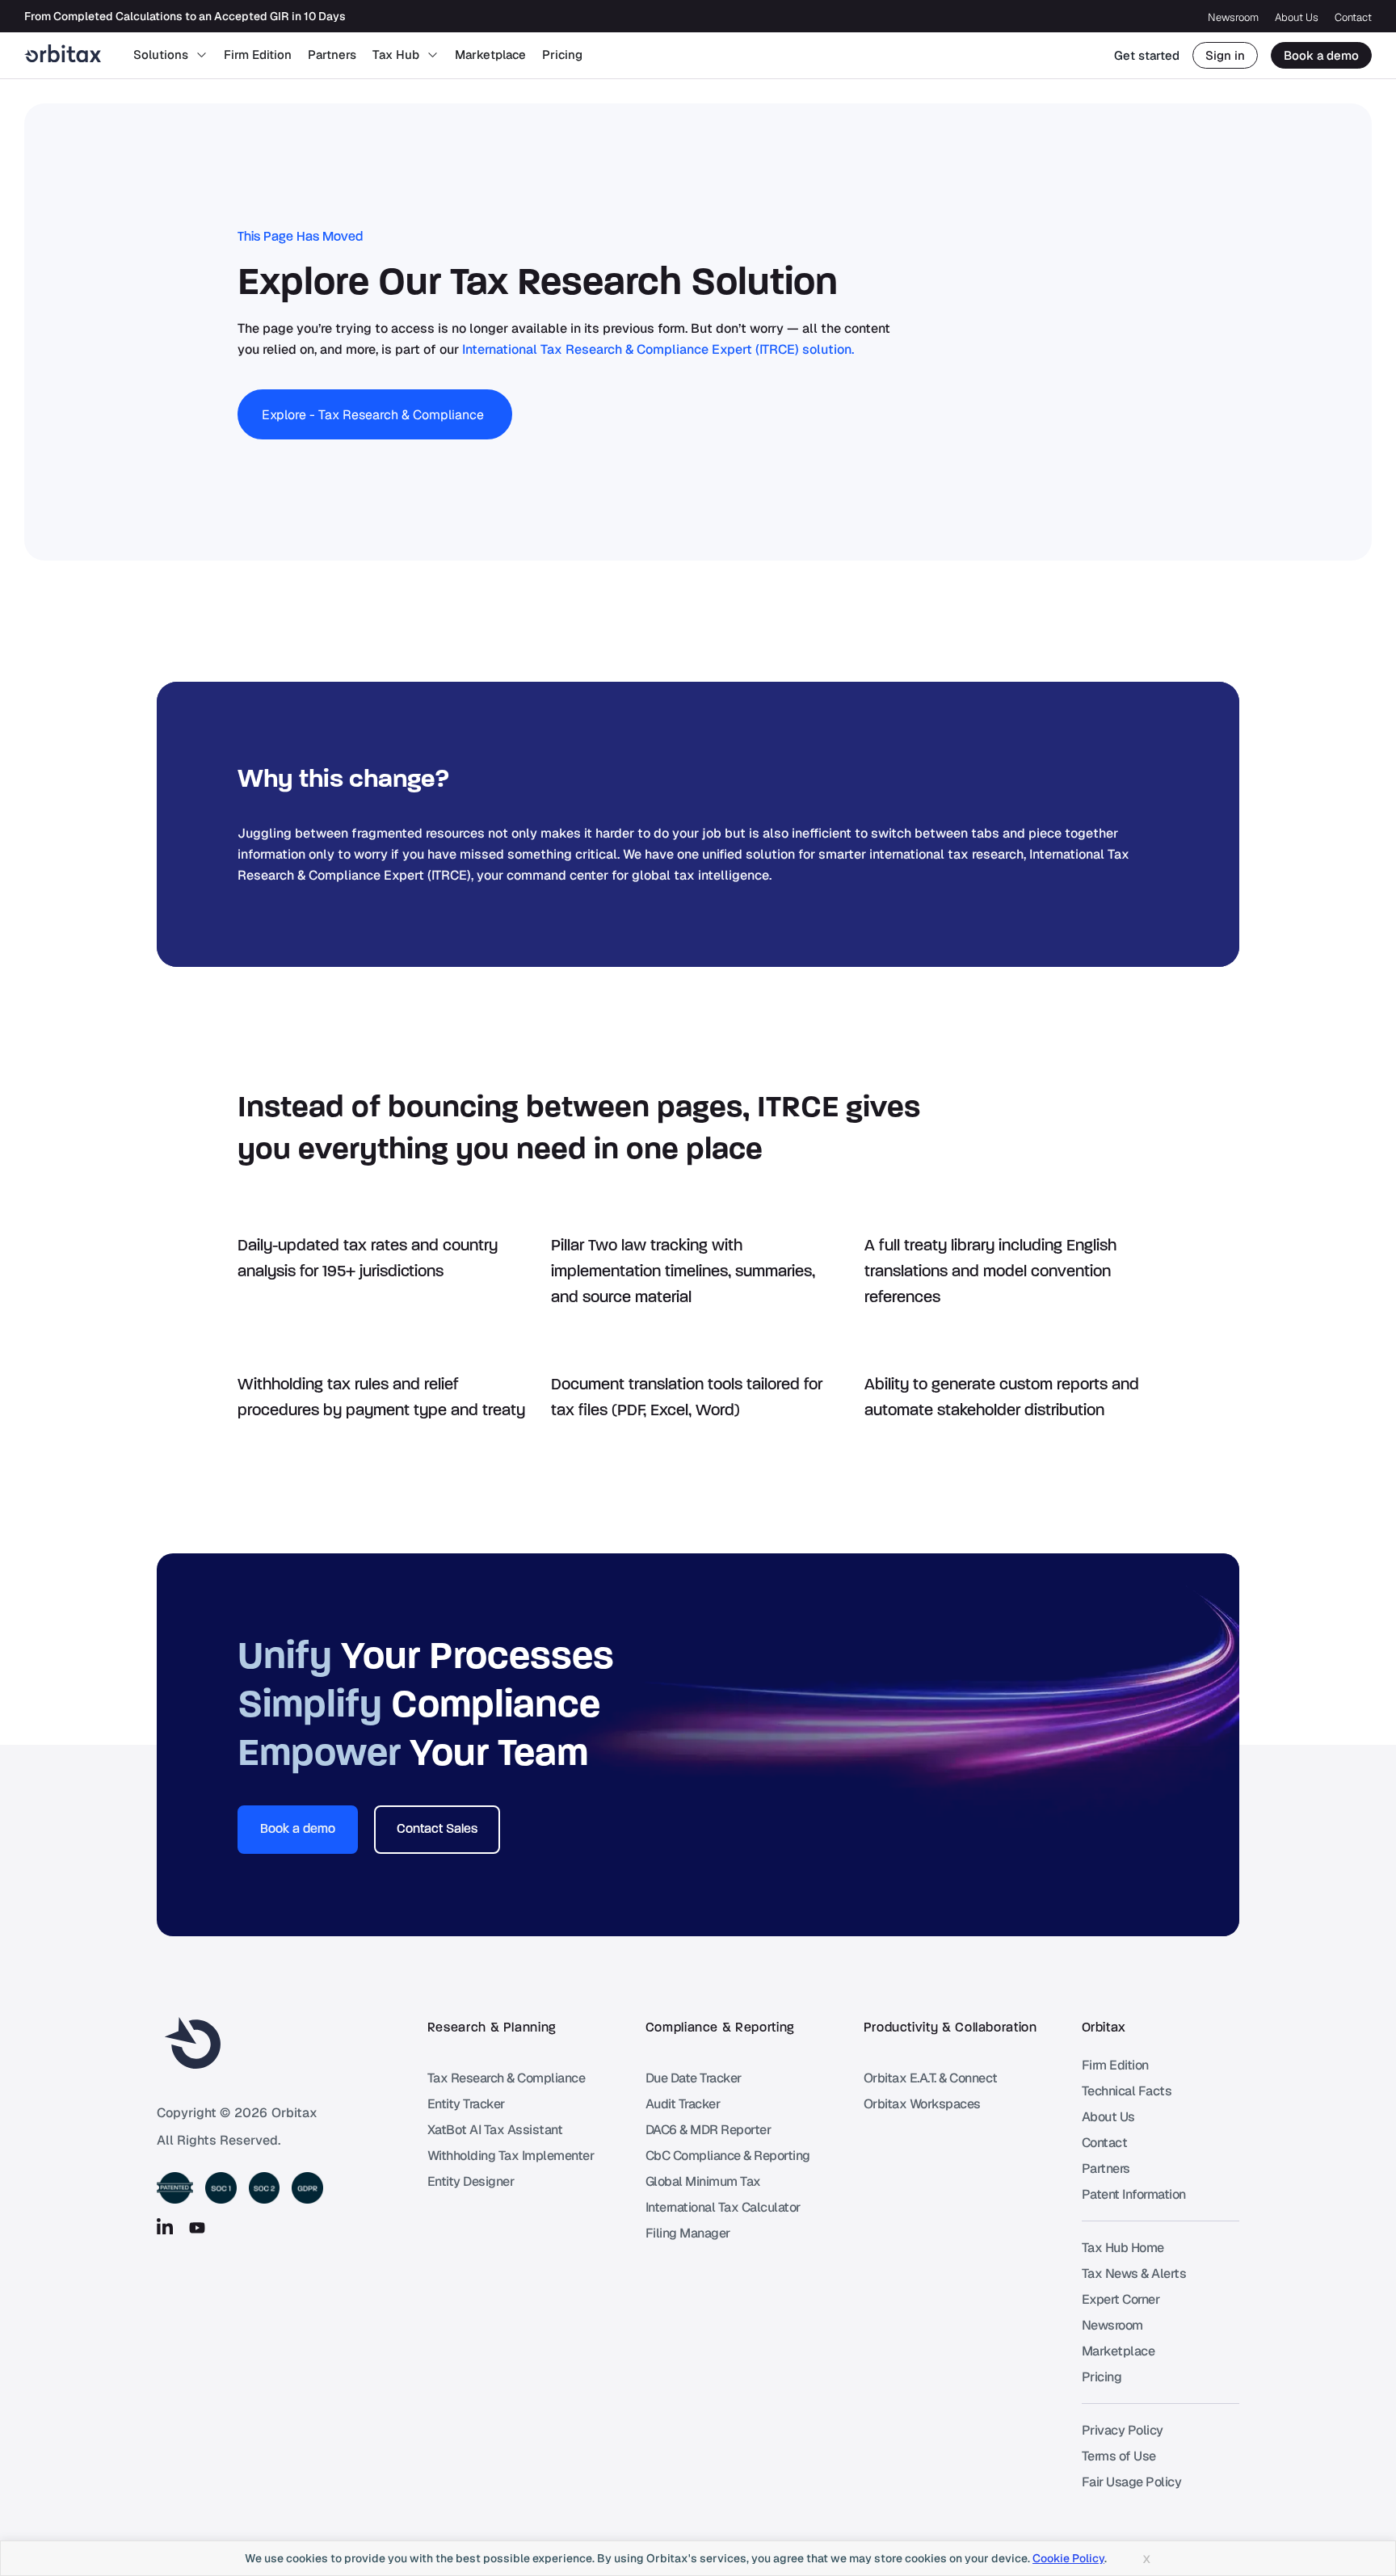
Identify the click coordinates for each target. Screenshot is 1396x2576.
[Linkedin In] (165, 2228)
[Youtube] (197, 2228)
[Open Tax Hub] (433, 55)
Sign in (1225, 55)
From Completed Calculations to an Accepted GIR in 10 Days (185, 16)
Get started (1147, 55)
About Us (1297, 17)
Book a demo (1321, 55)
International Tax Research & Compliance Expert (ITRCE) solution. (658, 349)
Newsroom (1233, 17)
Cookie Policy (1068, 2558)
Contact (1353, 17)
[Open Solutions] (202, 55)
